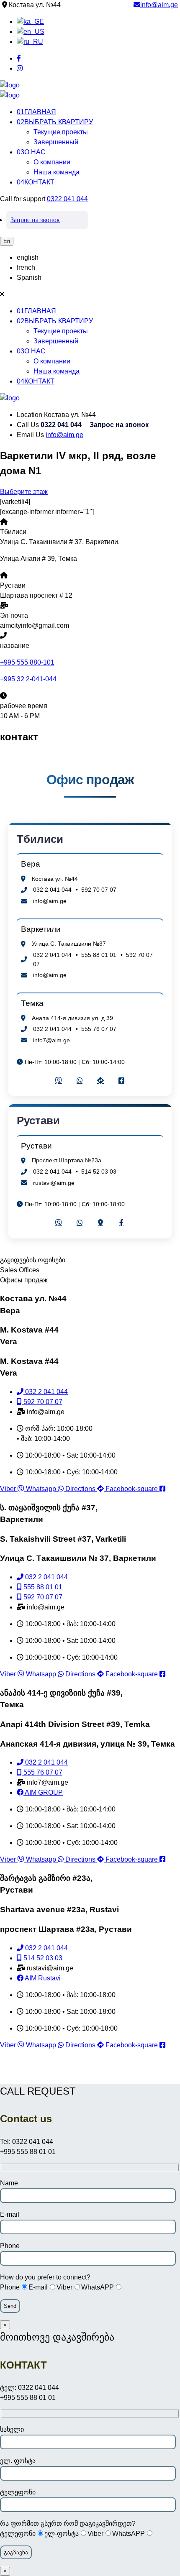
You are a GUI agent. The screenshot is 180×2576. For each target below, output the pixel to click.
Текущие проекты (61, 132)
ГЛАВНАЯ (36, 112)
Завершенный (56, 142)
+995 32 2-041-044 (28, 679)
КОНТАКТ (36, 182)
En (7, 241)
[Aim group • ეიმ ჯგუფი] (10, 85)
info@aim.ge (159, 5)
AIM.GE (90, 2072)
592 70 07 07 (99, 890)
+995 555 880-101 (27, 662)
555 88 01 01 (99, 955)
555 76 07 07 (99, 1029)
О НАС (31, 152)
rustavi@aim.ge (54, 1183)
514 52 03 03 (99, 1172)
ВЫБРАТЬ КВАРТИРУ (55, 122)
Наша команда (57, 172)
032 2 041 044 (52, 890)
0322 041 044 (67, 199)
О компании (52, 162)
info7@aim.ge (51, 1040)
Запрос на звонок (35, 220)
